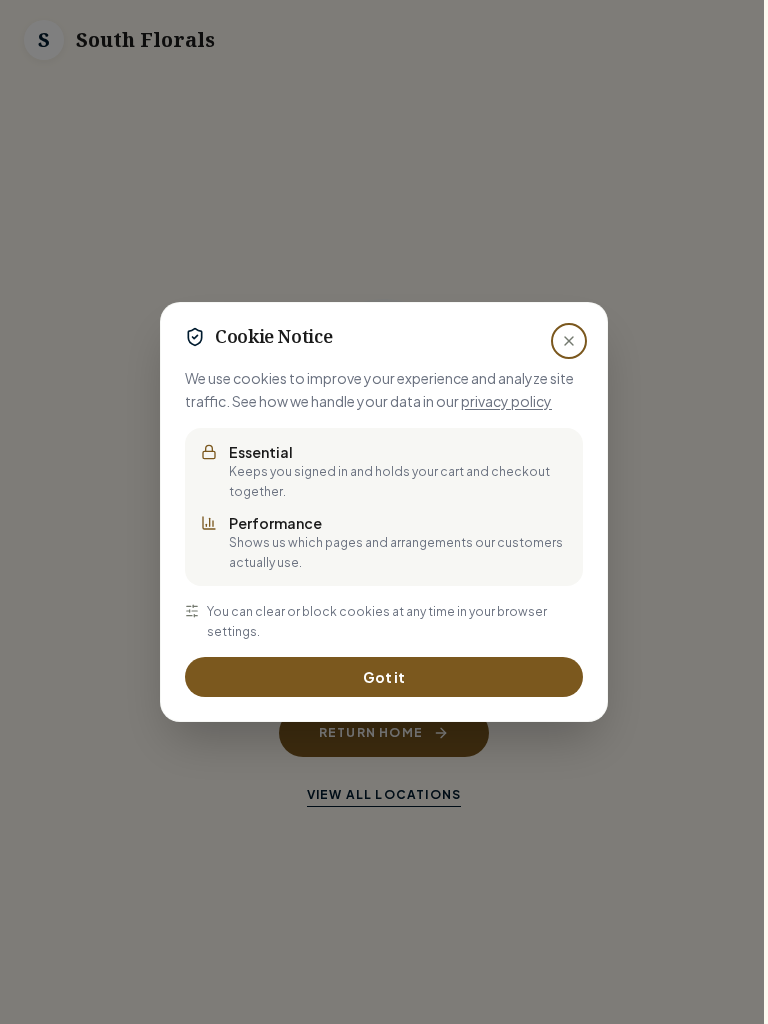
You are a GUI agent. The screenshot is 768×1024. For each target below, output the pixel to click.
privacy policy (506, 401)
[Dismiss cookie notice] (569, 341)
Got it (384, 677)
